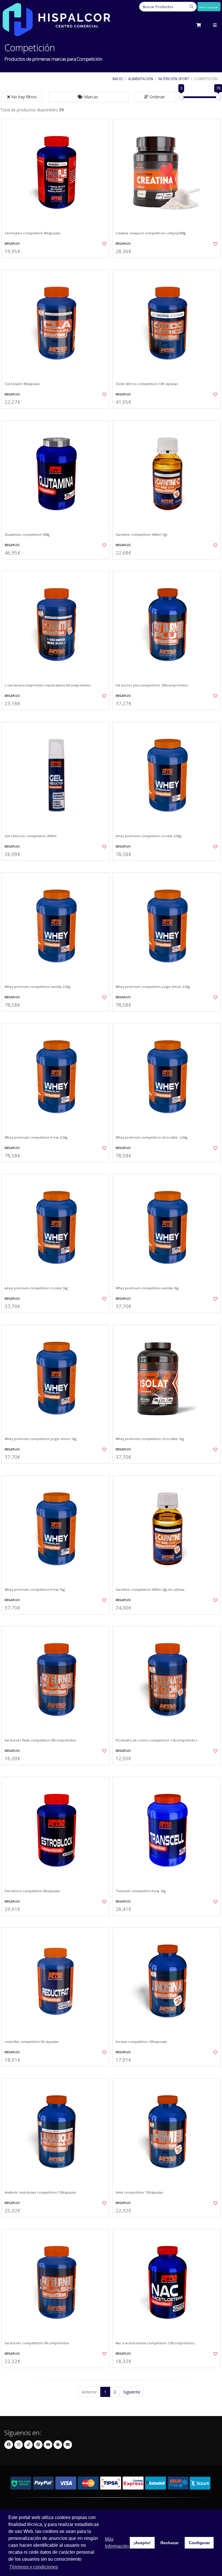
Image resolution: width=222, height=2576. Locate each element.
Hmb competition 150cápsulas (139, 2192)
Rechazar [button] (170, 2543)
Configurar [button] (199, 2543)
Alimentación (141, 79)
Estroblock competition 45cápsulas (32, 1891)
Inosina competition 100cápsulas (141, 2042)
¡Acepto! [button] (142, 2543)
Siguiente (132, 2392)
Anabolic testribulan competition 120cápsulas (40, 2192)
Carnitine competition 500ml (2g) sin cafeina (150, 1590)
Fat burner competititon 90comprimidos (37, 2343)
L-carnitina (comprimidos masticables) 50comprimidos (48, 685)
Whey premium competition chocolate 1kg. (150, 1439)
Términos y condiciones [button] (34, 2567)
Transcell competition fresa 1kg (141, 1891)
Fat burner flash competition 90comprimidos (40, 1740)
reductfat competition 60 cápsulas (32, 2042)
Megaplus (12, 244)
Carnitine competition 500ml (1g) (141, 535)
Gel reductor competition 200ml (30, 836)
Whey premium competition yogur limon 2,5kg (153, 987)
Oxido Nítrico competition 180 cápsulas (147, 384)
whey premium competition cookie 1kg (36, 1288)
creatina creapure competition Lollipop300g (151, 233)
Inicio (118, 79)
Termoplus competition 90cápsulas (33, 233)
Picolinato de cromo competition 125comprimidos (156, 1740)
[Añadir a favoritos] (102, 244)
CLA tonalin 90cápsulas (22, 384)
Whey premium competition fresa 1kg (35, 1590)
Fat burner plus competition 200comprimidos (152, 685)
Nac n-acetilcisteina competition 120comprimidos (155, 2343)
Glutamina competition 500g (27, 535)
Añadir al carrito (58, 263)
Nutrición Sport (174, 79)
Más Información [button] (117, 2543)
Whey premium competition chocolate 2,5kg (151, 1137)
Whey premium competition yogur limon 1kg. (41, 1439)
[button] (89, 97)
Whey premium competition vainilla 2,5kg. (38, 987)
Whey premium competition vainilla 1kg (147, 1288)
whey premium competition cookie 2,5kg (148, 836)
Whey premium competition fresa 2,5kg (36, 1137)
